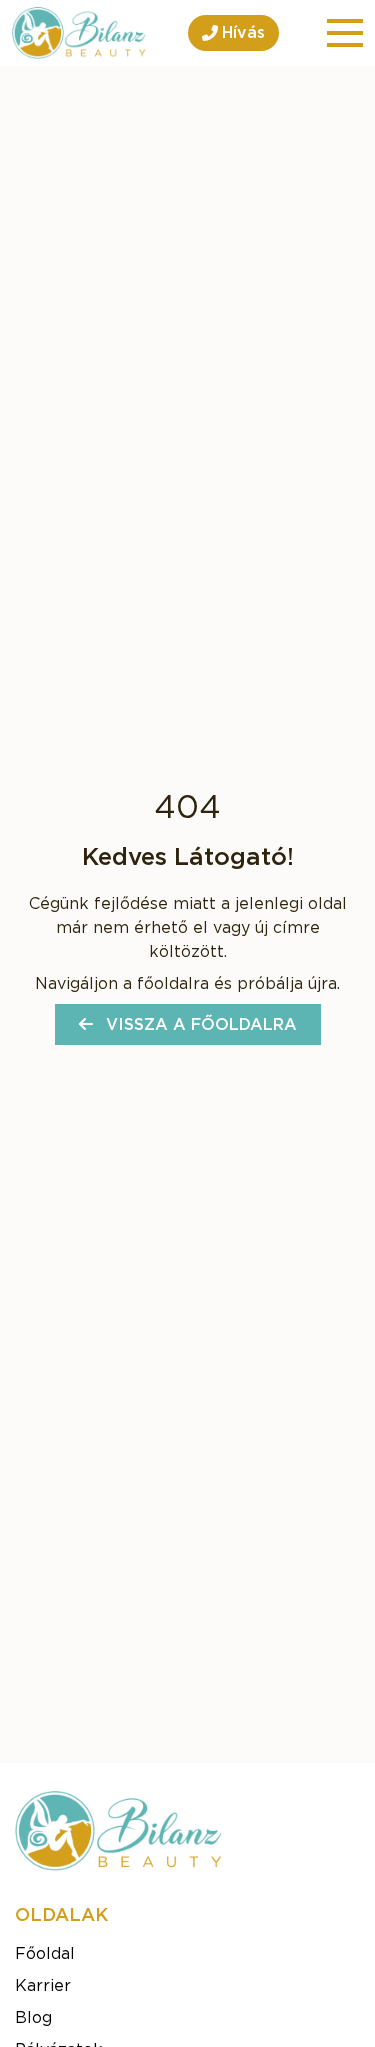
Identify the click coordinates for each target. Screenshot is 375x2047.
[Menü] (345, 33)
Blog (33, 2018)
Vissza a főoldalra (199, 1025)
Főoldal (45, 1954)
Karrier (43, 1986)
